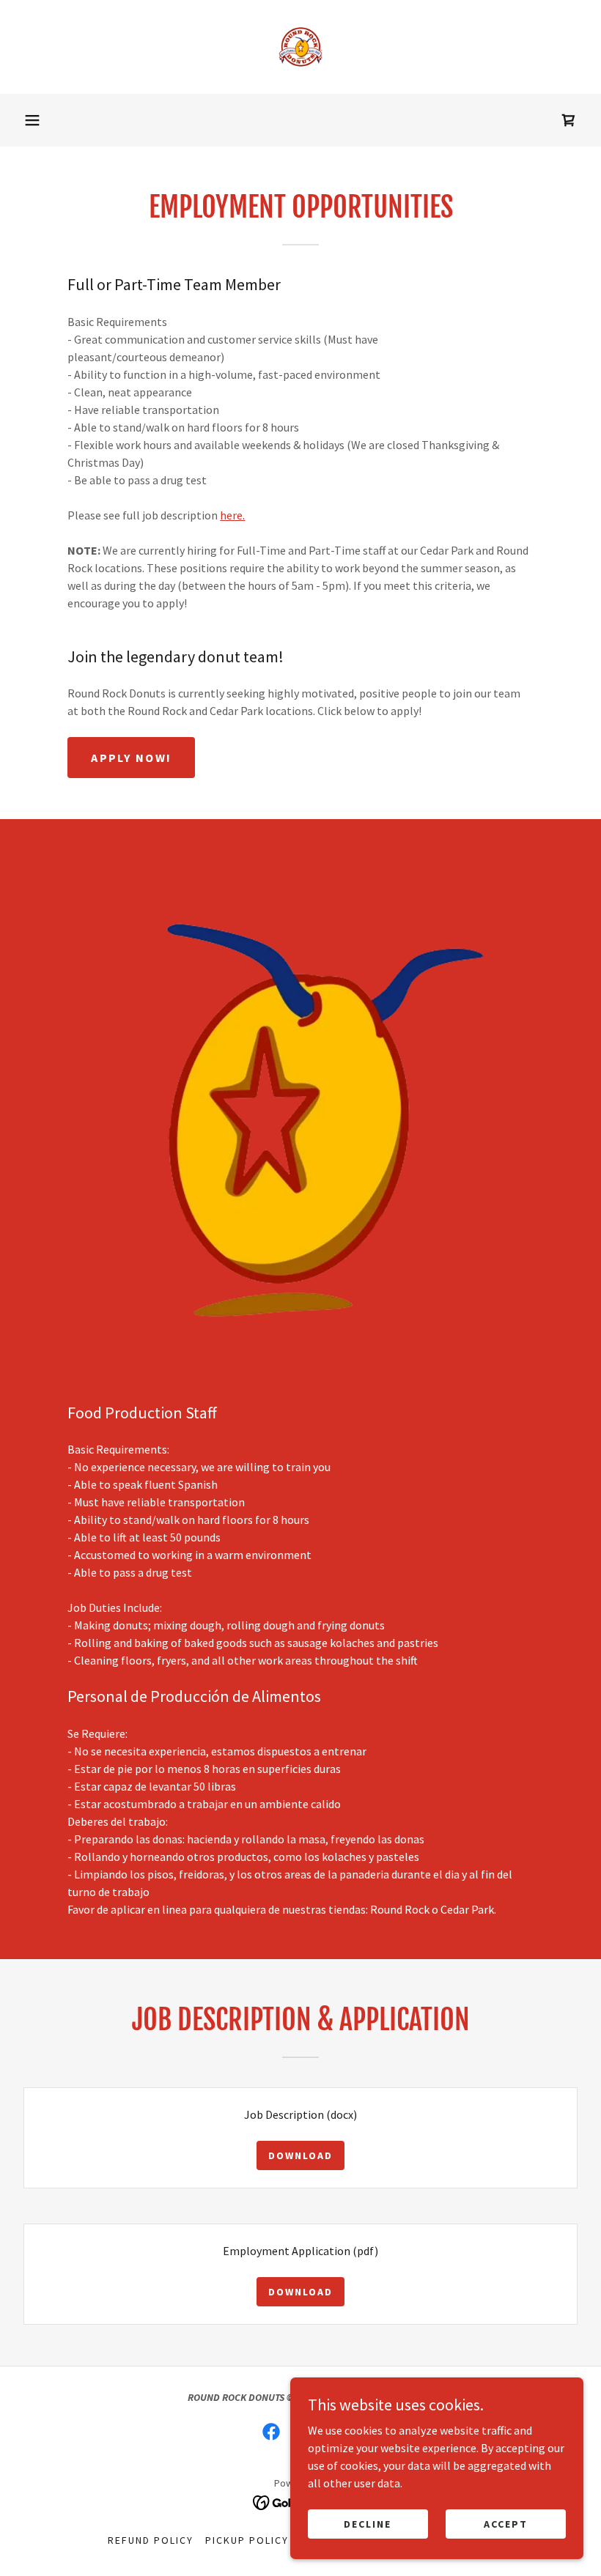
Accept (506, 2523)
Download (300, 2155)
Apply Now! (131, 758)
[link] (300, 47)
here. (232, 515)
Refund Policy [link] (151, 2540)
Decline (368, 2523)
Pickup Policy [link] (247, 2540)
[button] (32, 120)
